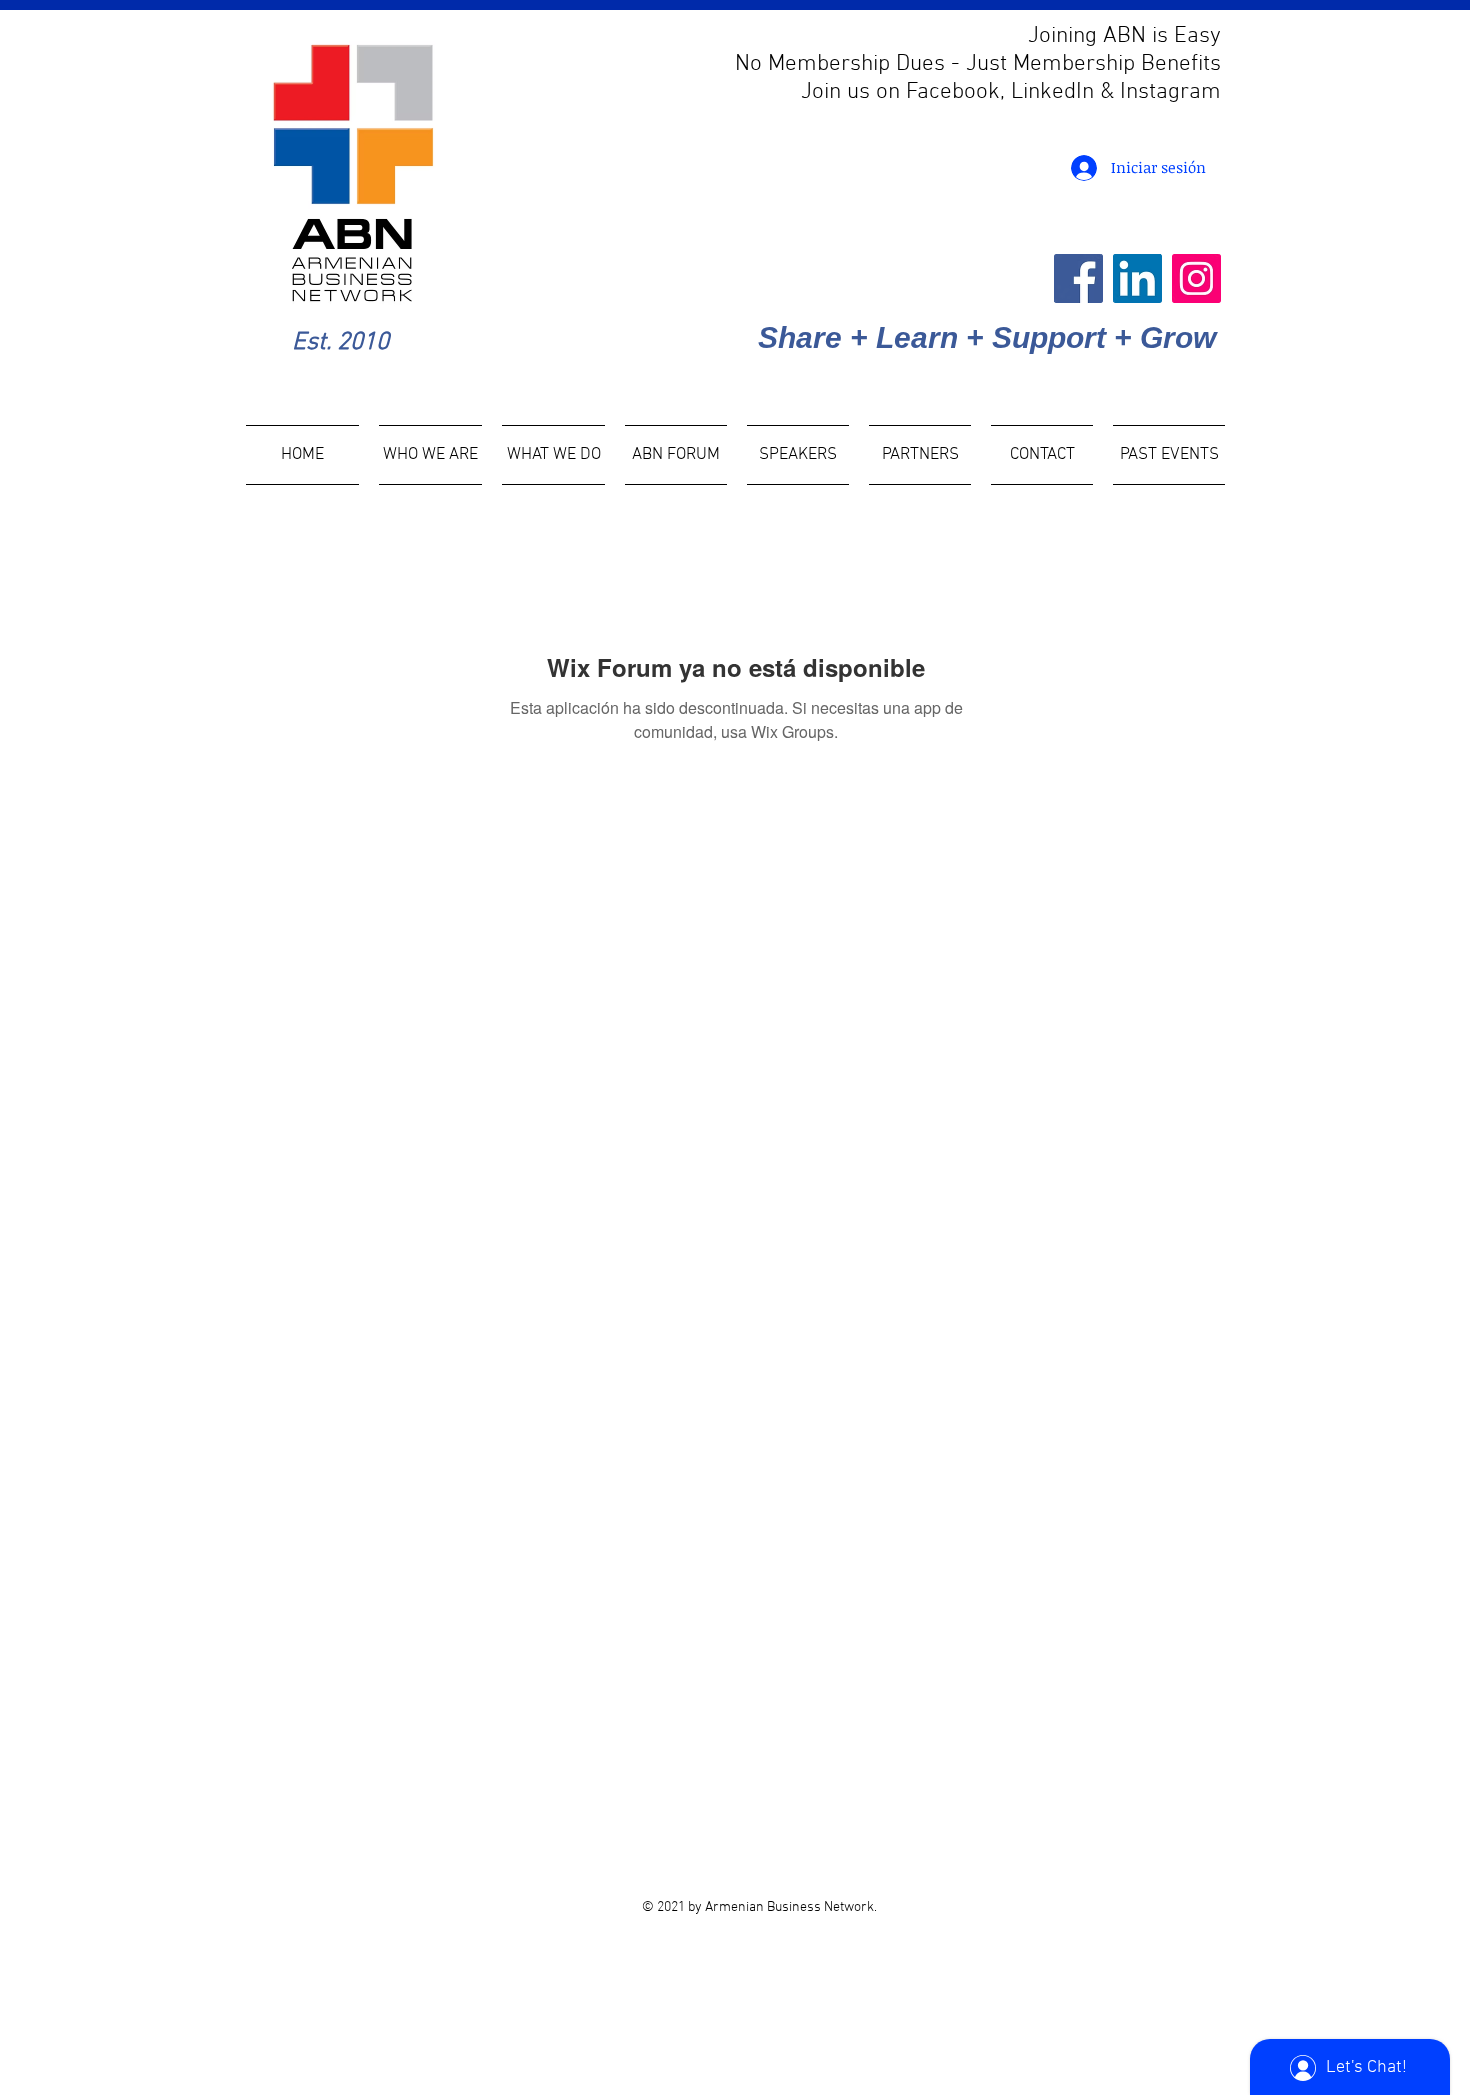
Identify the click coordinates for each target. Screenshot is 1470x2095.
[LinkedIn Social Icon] (1137, 278)
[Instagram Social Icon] (1196, 278)
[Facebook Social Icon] (1078, 278)
